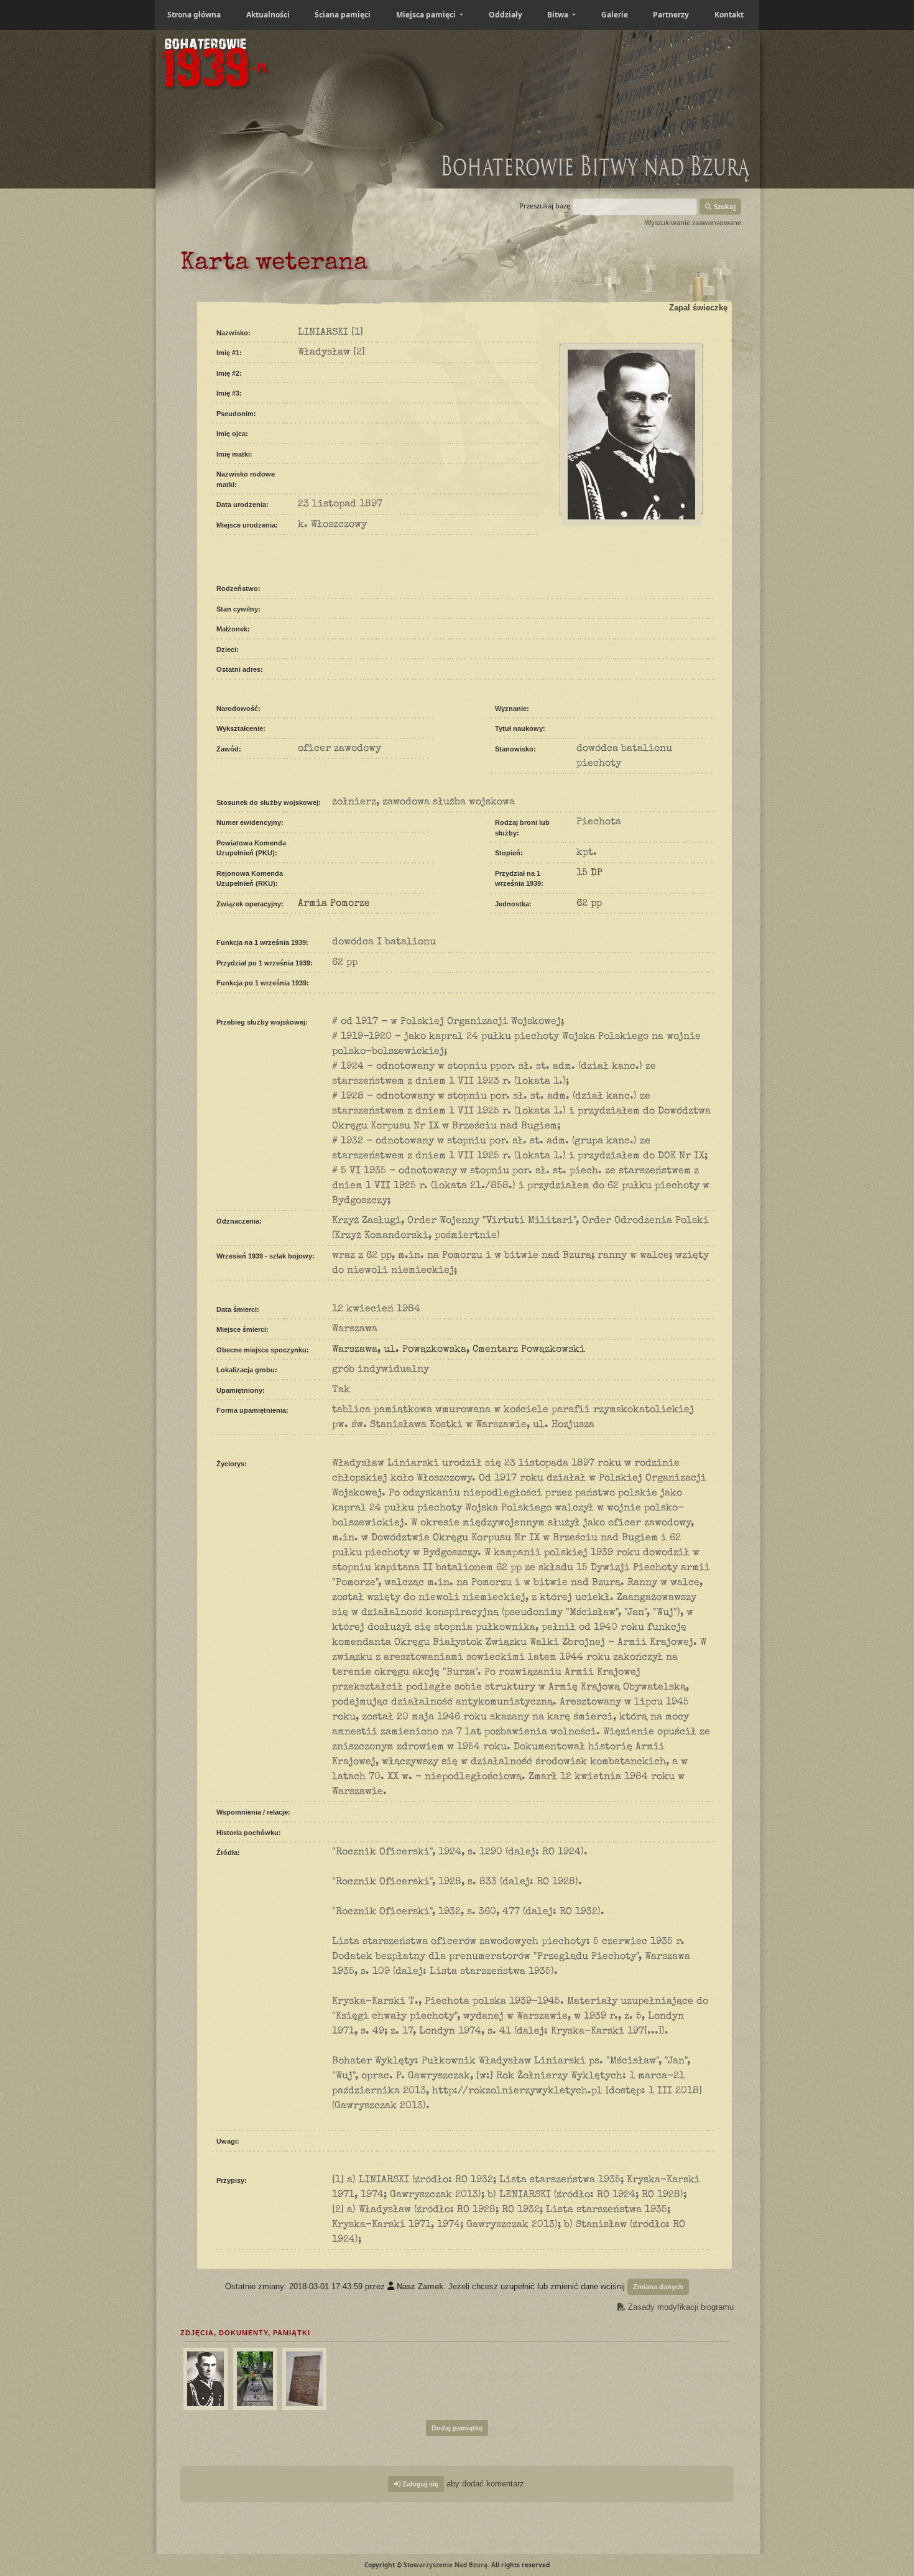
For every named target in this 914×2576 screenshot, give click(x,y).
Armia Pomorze (334, 904)
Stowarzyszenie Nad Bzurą (445, 2565)
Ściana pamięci (343, 15)
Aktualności (268, 15)
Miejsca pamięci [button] (427, 15)
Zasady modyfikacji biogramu (680, 2307)
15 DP (589, 873)
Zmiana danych (658, 2287)
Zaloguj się (419, 2484)
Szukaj (724, 206)
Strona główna (194, 15)
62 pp (589, 904)
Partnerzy (671, 15)
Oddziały (505, 15)
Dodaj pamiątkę (457, 2428)
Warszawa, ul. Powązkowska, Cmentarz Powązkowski (459, 1350)
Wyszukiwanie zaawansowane (693, 222)
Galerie (615, 15)
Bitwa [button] (559, 15)
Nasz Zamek (420, 2286)
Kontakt (729, 15)
